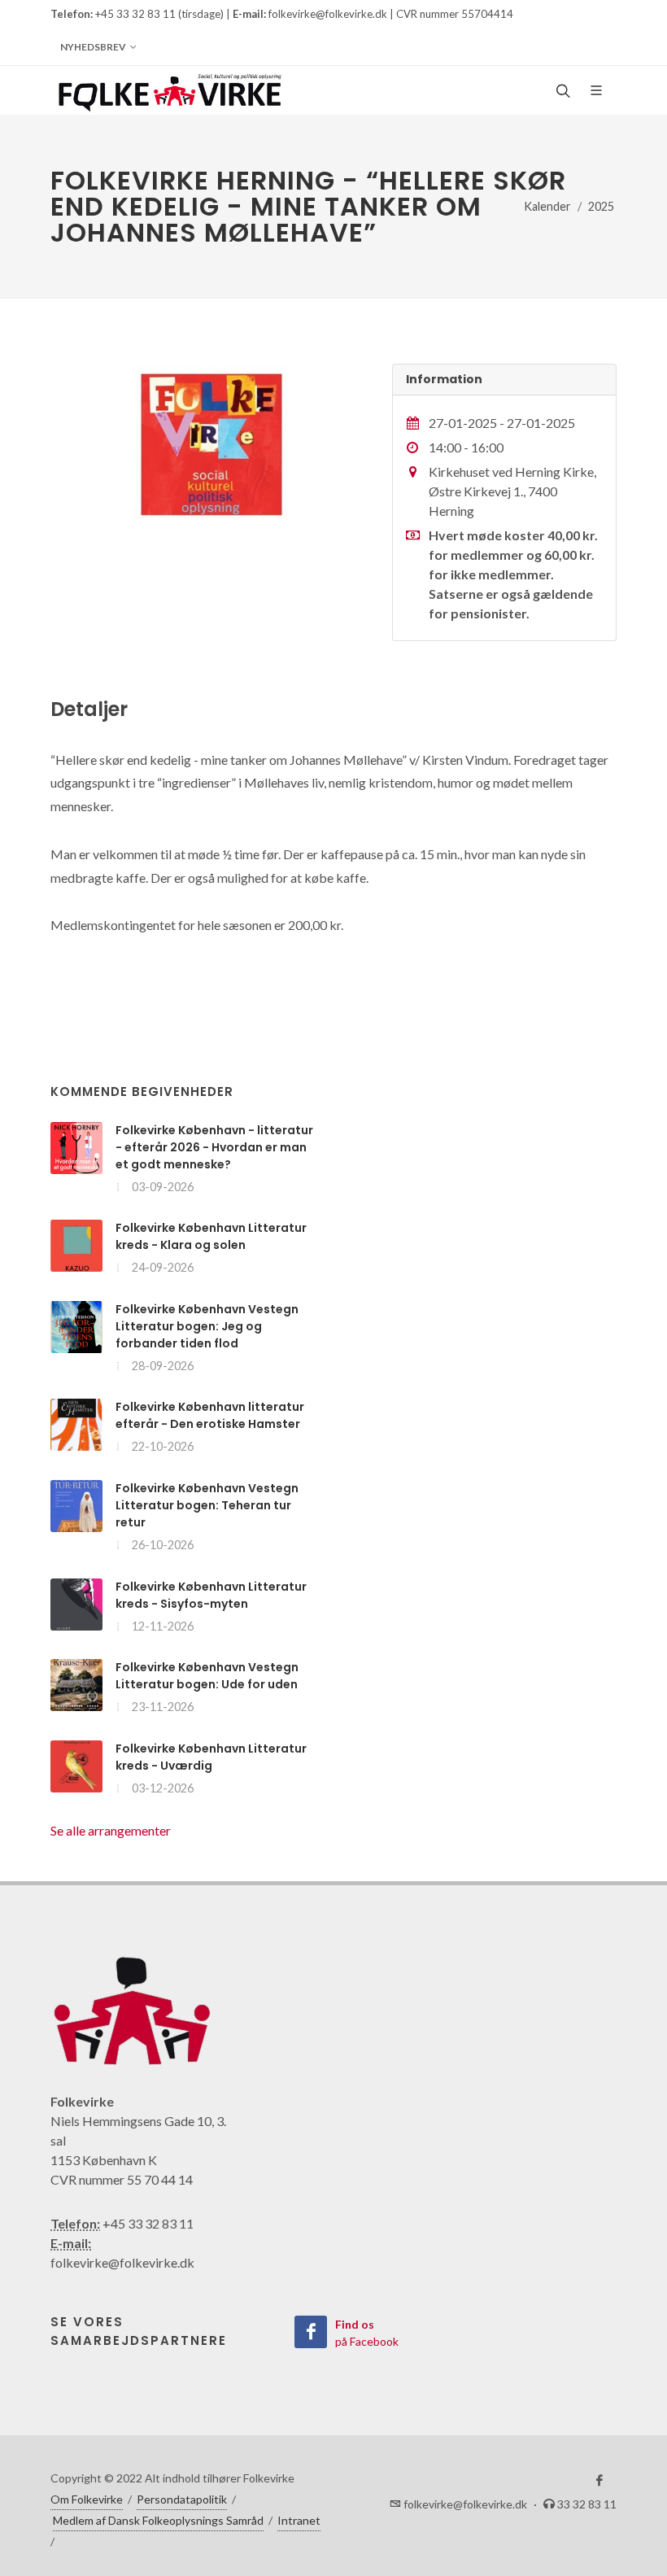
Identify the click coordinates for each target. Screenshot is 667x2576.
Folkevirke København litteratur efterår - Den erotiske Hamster (210, 1415)
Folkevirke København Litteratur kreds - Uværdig (211, 1757)
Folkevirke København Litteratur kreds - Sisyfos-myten (211, 1595)
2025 (601, 206)
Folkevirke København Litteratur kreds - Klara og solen (211, 1236)
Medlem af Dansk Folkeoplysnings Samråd (158, 2520)
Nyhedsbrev (93, 47)
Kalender (547, 206)
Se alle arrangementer (111, 1830)
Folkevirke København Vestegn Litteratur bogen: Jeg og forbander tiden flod (207, 1326)
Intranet (299, 2520)
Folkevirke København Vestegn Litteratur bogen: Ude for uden (207, 1676)
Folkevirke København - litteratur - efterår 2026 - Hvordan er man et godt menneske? (214, 1147)
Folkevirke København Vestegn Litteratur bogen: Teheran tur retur (207, 1505)
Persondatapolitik (182, 2499)
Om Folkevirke (87, 2499)
